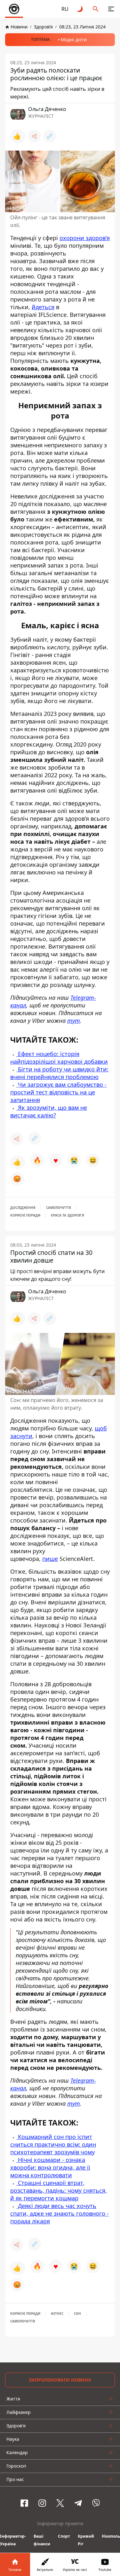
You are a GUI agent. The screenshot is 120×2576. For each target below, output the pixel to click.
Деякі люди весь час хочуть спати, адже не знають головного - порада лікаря (60, 2213)
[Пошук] (96, 9)
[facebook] (24, 2503)
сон (77, 2314)
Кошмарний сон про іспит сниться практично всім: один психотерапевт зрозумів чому (53, 2144)
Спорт (64, 2536)
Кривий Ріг (86, 2540)
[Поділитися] (34, 136)
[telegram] (78, 2503)
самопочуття (59, 1208)
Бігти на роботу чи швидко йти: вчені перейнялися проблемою (59, 1073)
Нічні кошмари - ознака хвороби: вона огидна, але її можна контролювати (50, 2167)
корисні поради (25, 1215)
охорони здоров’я (85, 238)
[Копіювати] (50, 136)
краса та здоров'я (68, 1215)
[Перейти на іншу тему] (80, 9)
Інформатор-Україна (13, 2540)
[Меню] (111, 9)
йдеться (43, 307)
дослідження (23, 1208)
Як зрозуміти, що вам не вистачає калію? (49, 1111)
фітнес (57, 2314)
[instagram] (42, 2503)
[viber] (96, 2503)
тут (74, 1021)
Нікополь (111, 2536)
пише (50, 1559)
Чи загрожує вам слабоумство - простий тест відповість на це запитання (58, 1092)
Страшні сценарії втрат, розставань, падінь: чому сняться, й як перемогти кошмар (59, 2190)
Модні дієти (74, 39)
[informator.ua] (14, 9)
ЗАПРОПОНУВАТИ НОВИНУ (60, 2380)
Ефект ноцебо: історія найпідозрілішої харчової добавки (59, 1058)
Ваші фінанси (42, 2540)
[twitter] (60, 2503)
